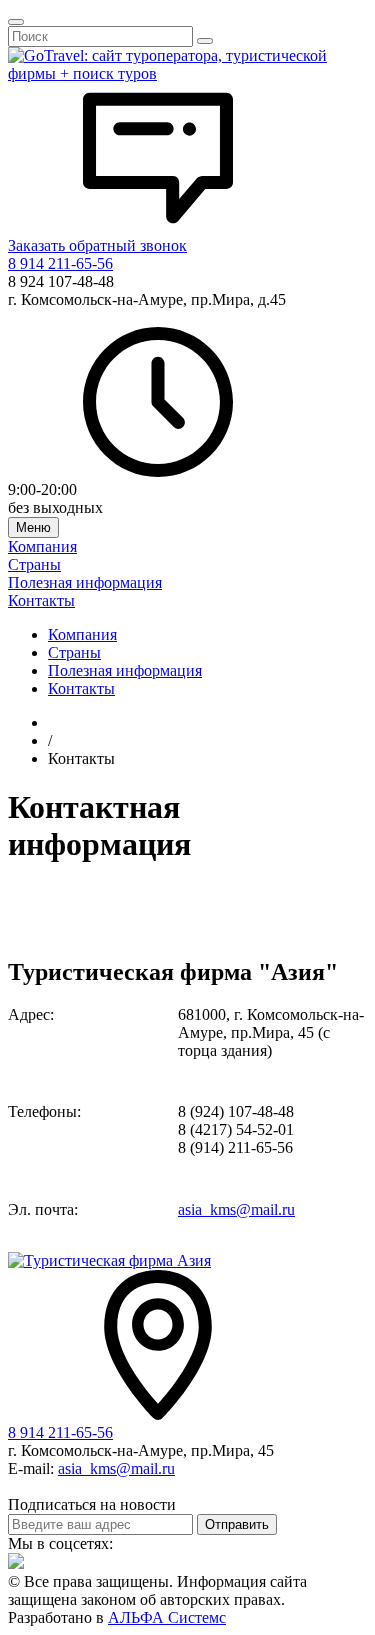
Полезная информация (85, 582)
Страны (34, 564)
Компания (42, 546)
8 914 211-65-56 (60, 263)
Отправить (237, 1524)
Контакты (41, 600)
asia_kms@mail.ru (236, 1209)
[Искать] (205, 41)
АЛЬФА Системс (167, 1617)
